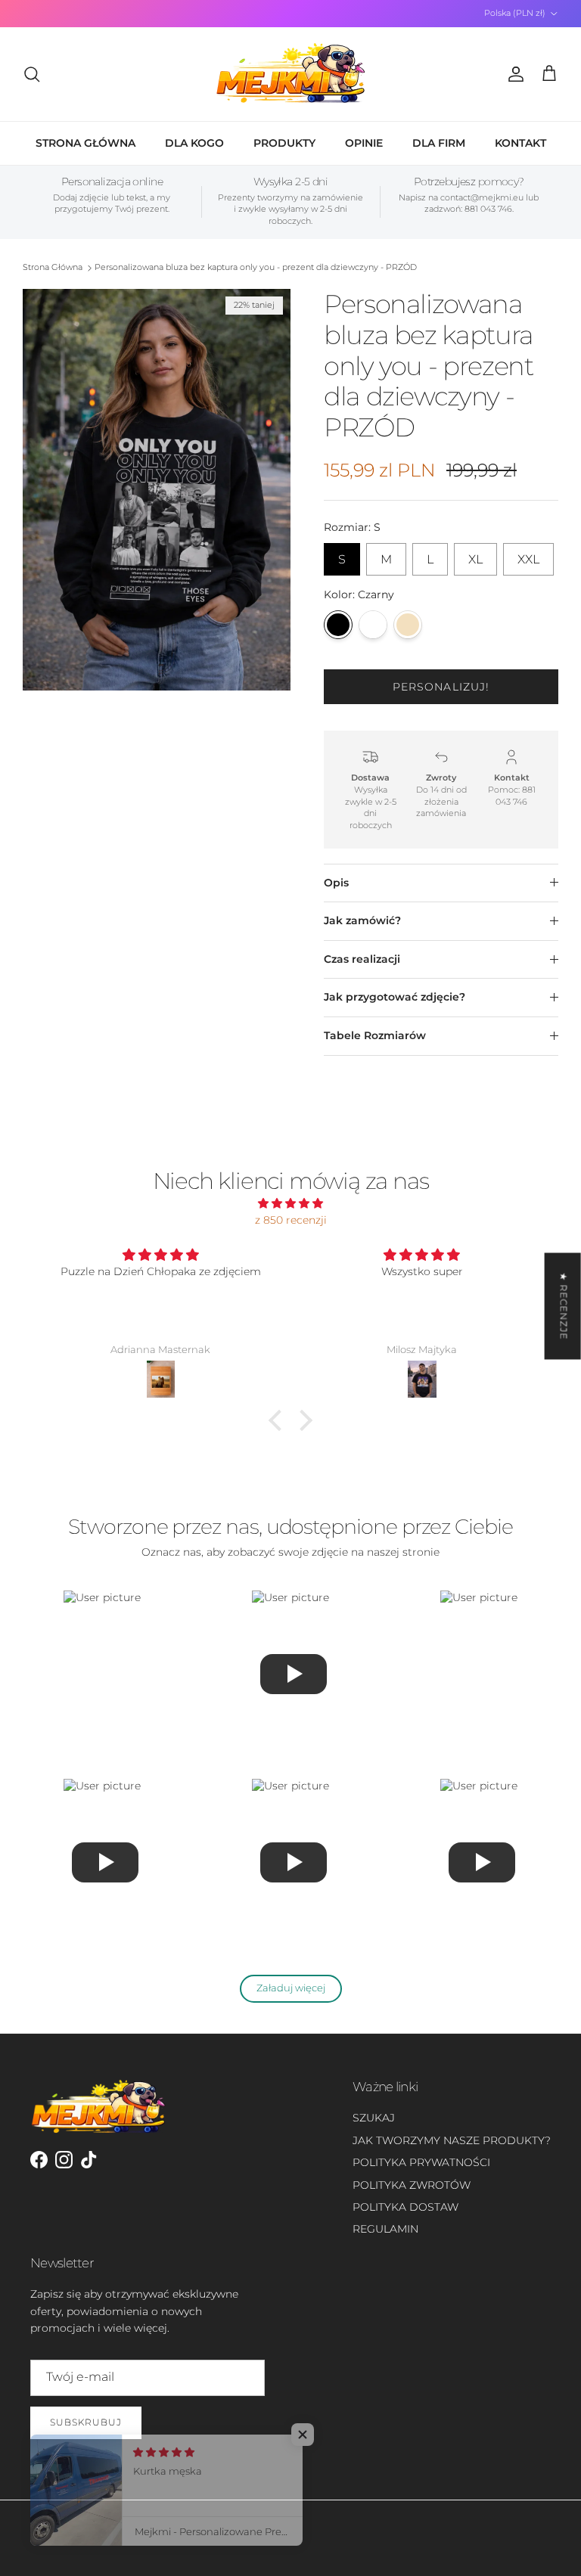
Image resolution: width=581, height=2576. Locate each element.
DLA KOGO (194, 143)
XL (475, 555)
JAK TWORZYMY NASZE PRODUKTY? (452, 2140)
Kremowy (408, 625)
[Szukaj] (32, 74)
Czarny (338, 625)
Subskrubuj (86, 2422)
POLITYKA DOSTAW (405, 2207)
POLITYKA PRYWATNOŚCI (421, 2162)
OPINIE (364, 143)
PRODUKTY (284, 143)
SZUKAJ (374, 2118)
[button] (279, 1420)
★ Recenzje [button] (564, 1306)
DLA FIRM (439, 143)
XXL (528, 555)
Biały (373, 625)
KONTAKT (520, 143)
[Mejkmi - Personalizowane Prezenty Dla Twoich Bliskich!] (290, 74)
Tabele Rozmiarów (375, 1035)
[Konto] (513, 74)
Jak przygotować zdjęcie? (395, 997)
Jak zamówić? (362, 920)
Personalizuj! (441, 687)
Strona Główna (53, 268)
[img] (290, 1203)
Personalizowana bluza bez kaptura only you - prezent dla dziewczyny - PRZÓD (256, 268)
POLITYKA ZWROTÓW (412, 2185)
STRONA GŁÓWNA (85, 143)
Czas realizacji (362, 959)
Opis (336, 883)
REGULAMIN (385, 2229)
